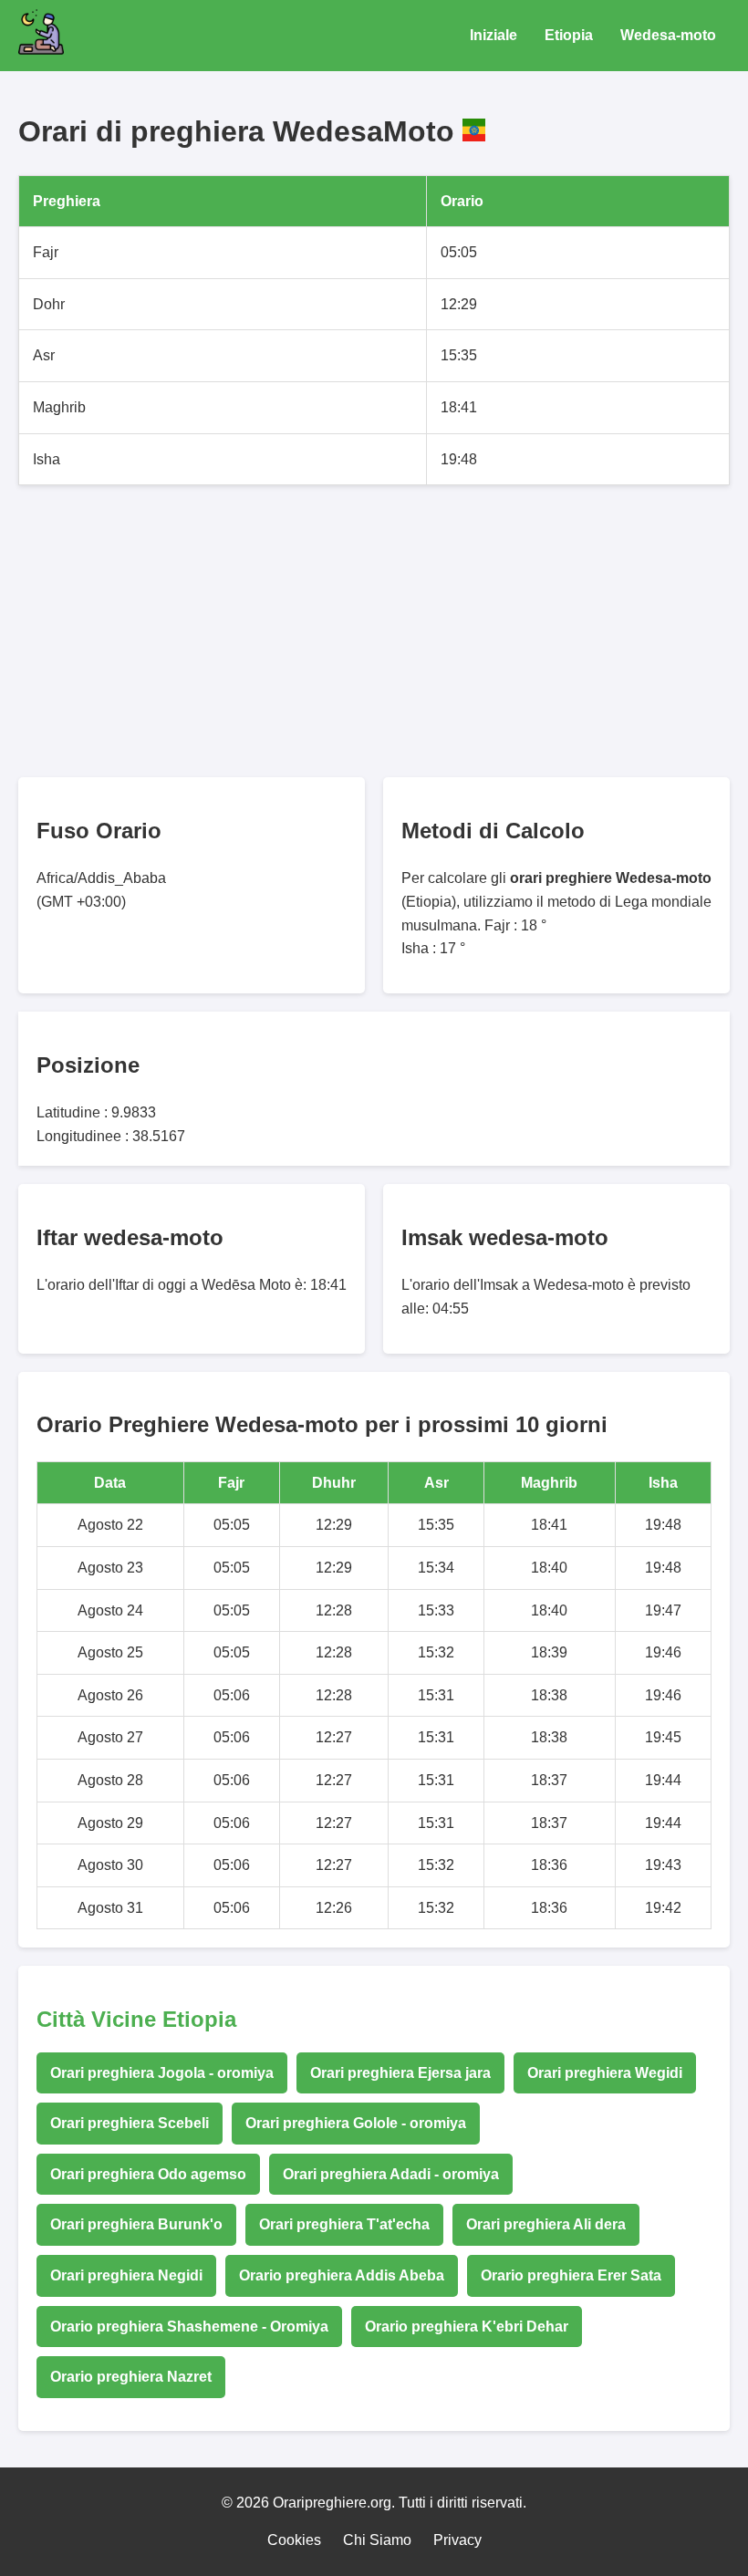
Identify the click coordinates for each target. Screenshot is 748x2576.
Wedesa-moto (668, 35)
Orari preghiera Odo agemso (148, 2174)
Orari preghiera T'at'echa (344, 2224)
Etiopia (569, 35)
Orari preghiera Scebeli (130, 2123)
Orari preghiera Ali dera (546, 2224)
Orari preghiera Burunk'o (136, 2224)
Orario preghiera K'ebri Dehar (467, 2327)
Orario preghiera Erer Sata (571, 2275)
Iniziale (493, 35)
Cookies (294, 2540)
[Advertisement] (374, 631)
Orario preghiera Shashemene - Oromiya (189, 2327)
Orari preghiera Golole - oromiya (356, 2123)
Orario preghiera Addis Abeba (342, 2275)
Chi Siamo (377, 2540)
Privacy (457, 2540)
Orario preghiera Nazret (131, 2377)
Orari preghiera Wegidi (605, 2073)
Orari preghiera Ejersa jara (400, 2073)
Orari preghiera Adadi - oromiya (391, 2174)
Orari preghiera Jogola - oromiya (162, 2073)
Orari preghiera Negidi (126, 2275)
